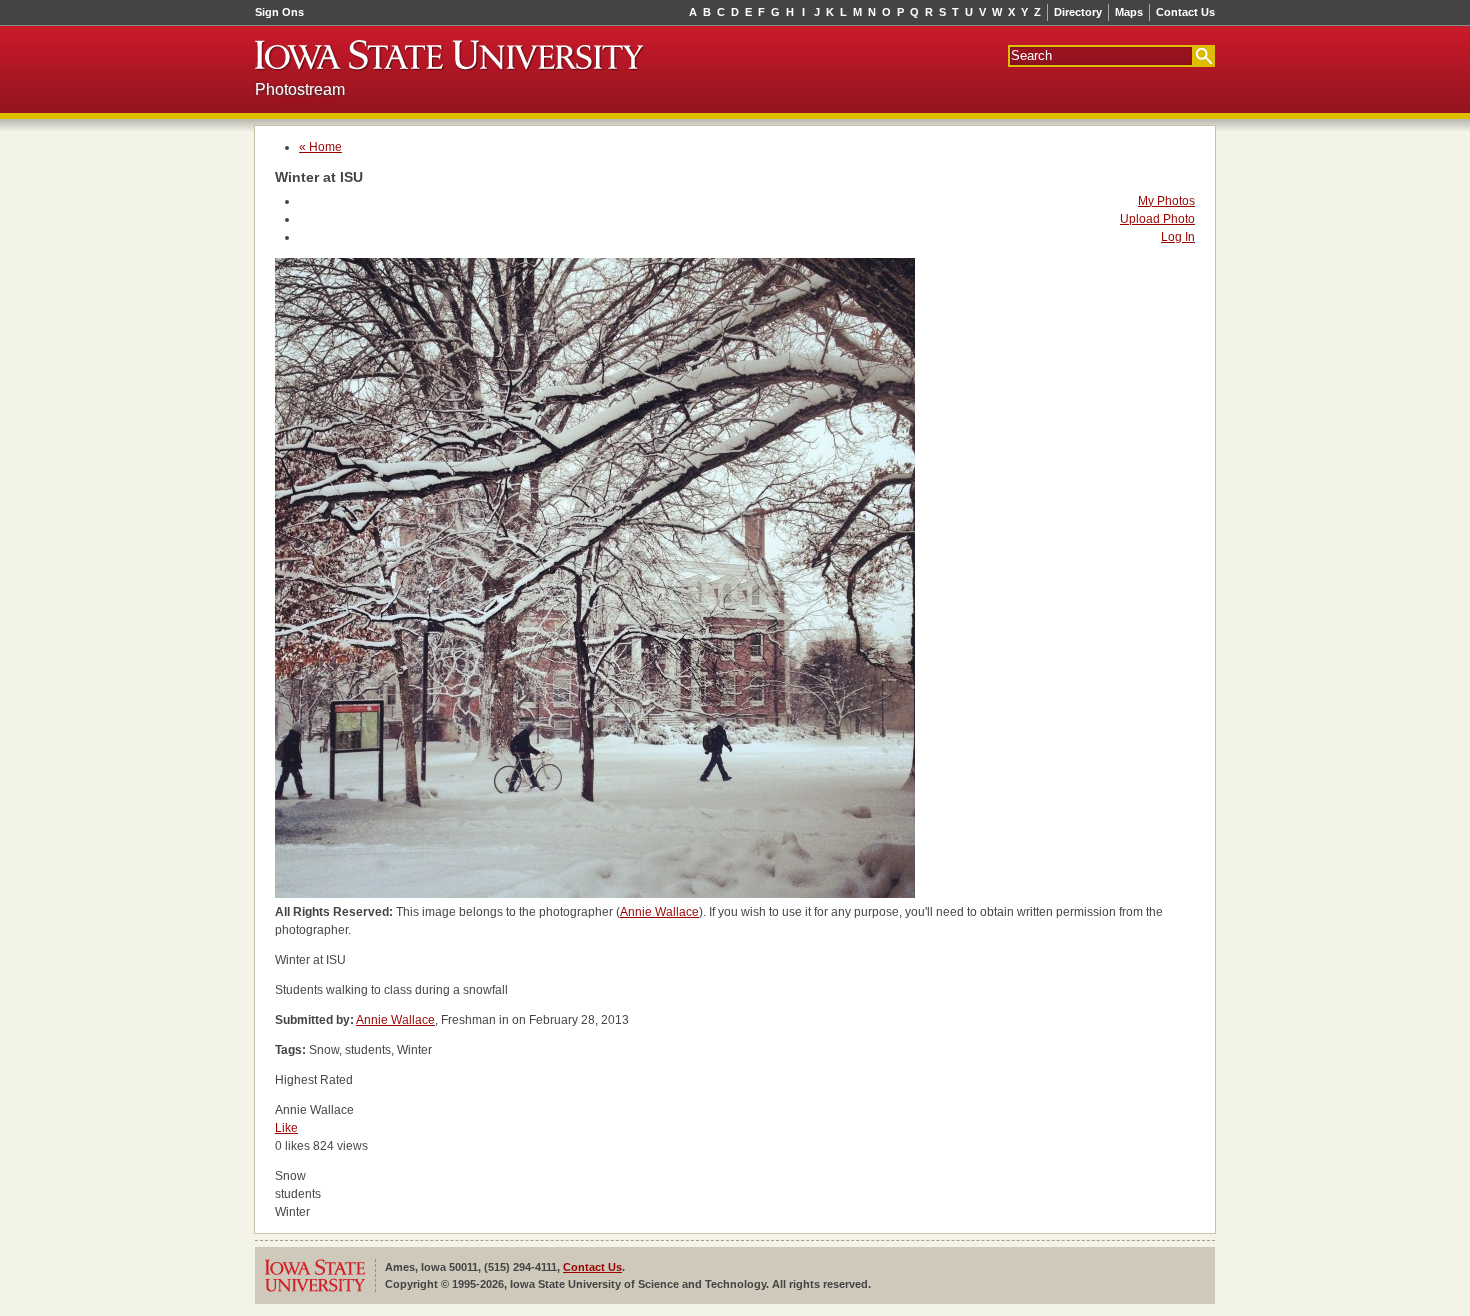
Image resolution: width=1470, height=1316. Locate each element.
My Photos (1166, 201)
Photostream (300, 89)
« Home (320, 147)
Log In (1178, 237)
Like (286, 1128)
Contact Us (1185, 12)
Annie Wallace (659, 912)
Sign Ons (279, 12)
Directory (1078, 12)
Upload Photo (1157, 219)
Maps (1129, 12)
